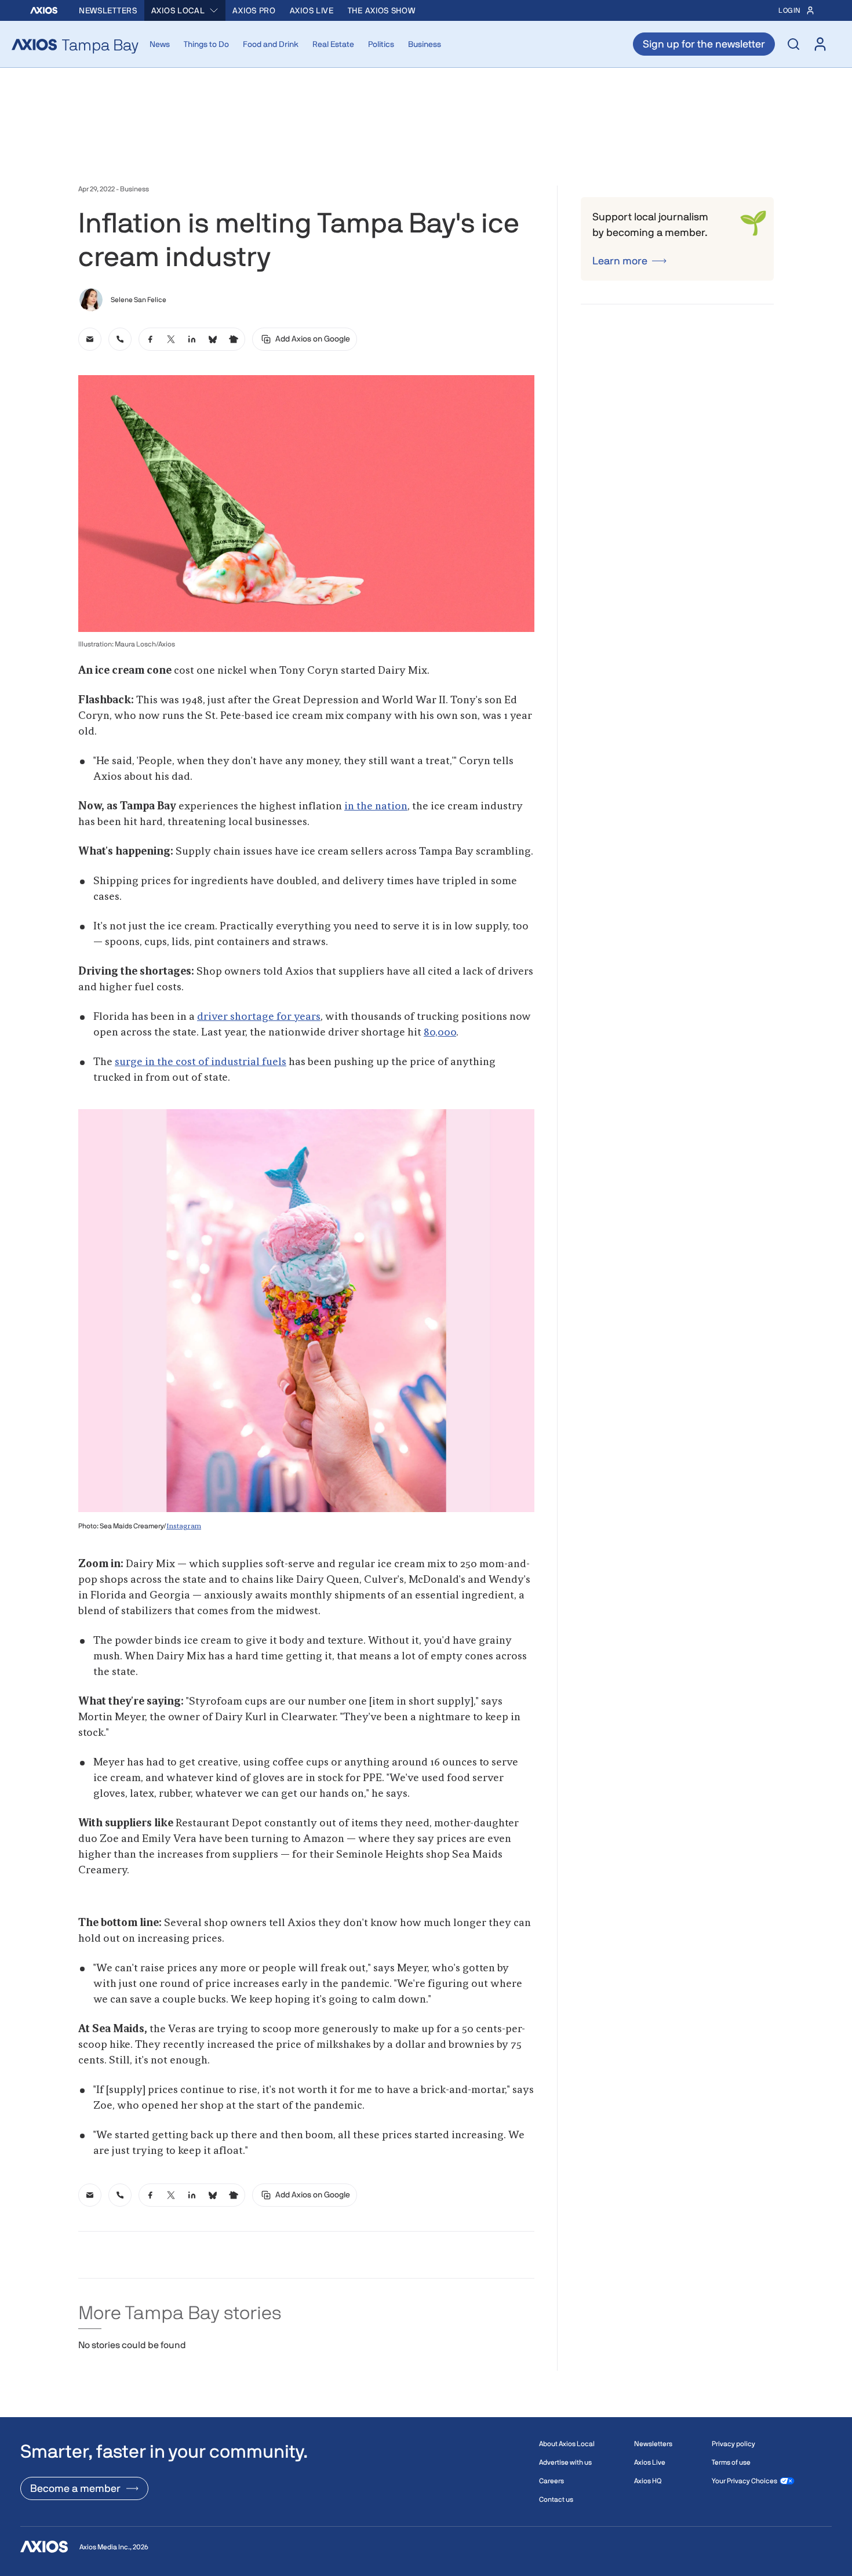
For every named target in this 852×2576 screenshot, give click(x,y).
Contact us (556, 2499)
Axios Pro (254, 10)
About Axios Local (567, 2444)
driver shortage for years (259, 1017)
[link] (90, 339)
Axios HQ (648, 2481)
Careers (551, 2481)
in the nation (376, 806)
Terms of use (731, 2462)
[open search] (793, 44)
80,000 (440, 1033)
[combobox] (185, 10)
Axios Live (312, 10)
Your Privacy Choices (744, 2481)
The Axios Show (382, 10)
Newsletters (108, 10)
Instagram (184, 1527)
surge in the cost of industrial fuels (201, 1062)
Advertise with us (565, 2462)
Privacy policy (733, 2444)
